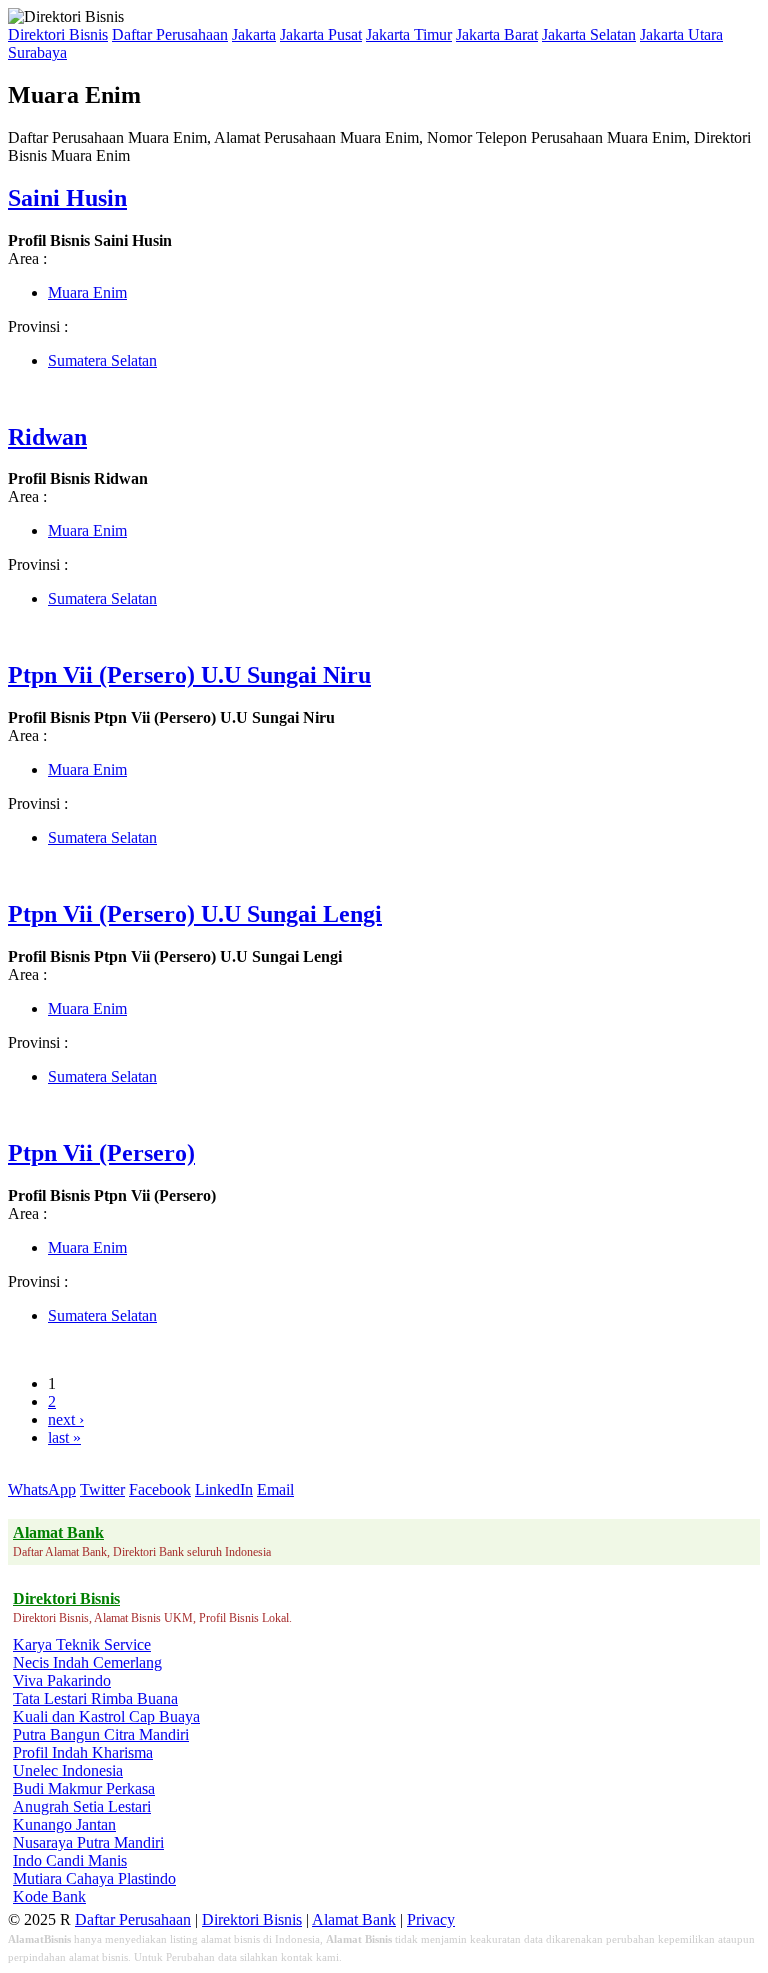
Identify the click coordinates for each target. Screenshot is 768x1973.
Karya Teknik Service (82, 1644)
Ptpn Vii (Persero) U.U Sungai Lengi (195, 914)
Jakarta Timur (409, 34)
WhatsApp (42, 1489)
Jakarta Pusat (321, 34)
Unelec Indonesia (68, 1770)
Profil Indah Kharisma (83, 1752)
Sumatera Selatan (102, 360)
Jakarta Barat (497, 34)
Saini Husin (67, 198)
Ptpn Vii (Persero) (101, 1153)
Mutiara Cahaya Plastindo (94, 1878)
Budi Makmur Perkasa (84, 1788)
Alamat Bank (354, 1919)
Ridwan (47, 437)
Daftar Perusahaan (170, 34)
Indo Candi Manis (70, 1860)
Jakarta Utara (681, 34)
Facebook (160, 1489)
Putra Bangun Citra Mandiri (101, 1734)
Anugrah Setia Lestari (82, 1806)
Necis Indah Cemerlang (87, 1662)
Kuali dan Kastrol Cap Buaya (106, 1716)
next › (66, 1419)
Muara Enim (87, 292)
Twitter (102, 1489)
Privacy (431, 1919)
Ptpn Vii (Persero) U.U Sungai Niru (189, 675)
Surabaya (37, 52)
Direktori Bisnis (58, 34)
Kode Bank (49, 1896)
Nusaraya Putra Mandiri (88, 1842)
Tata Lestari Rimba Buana (95, 1698)
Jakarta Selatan (589, 34)
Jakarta (254, 34)
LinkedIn (224, 1489)
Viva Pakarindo (62, 1680)
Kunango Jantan (64, 1824)
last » (64, 1437)
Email (275, 1489)
